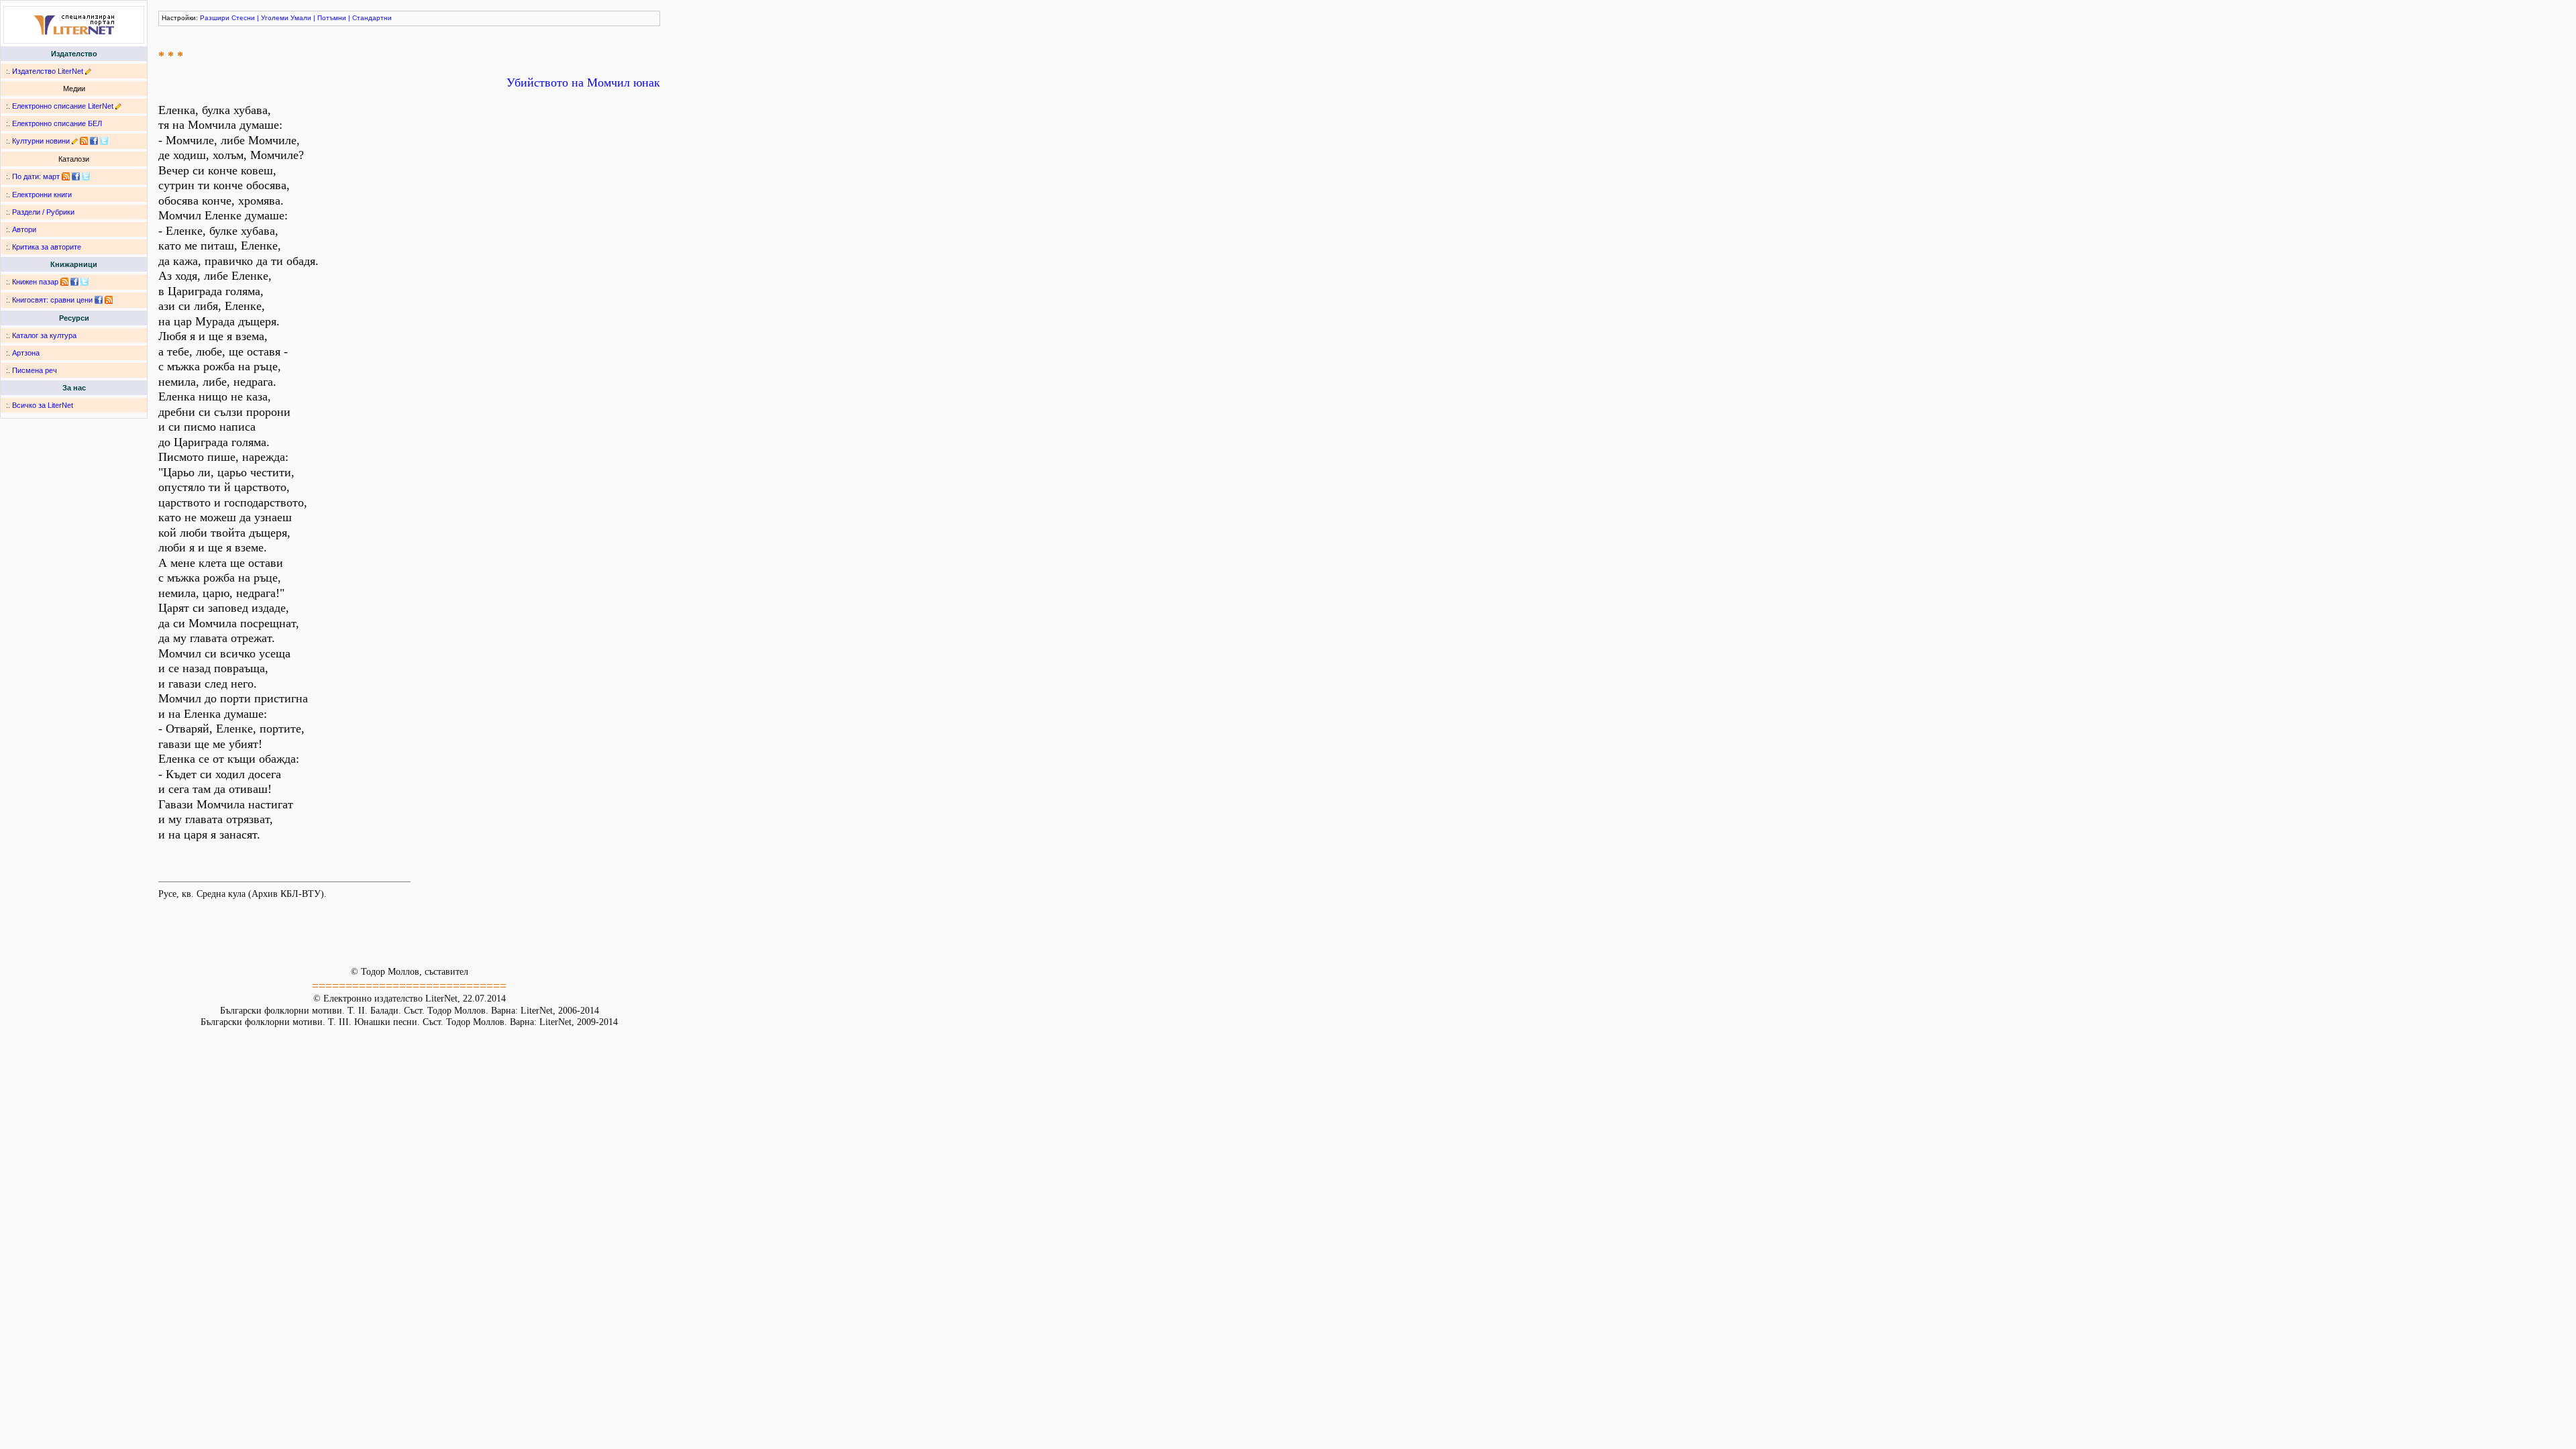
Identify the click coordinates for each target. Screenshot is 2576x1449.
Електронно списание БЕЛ (57, 123)
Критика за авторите (47, 247)
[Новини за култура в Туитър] (104, 141)
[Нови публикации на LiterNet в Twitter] (86, 176)
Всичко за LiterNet (43, 405)
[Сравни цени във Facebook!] (99, 300)
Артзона (26, 353)
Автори (24, 229)
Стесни (243, 18)
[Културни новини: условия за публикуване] (75, 141)
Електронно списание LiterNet (63, 106)
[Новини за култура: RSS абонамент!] (84, 141)
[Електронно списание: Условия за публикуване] (118, 106)
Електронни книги (42, 195)
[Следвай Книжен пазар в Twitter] (85, 282)
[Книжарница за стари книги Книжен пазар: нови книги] (64, 282)
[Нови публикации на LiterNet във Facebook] (76, 176)
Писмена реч (35, 370)
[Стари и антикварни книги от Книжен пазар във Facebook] (74, 282)
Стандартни (372, 18)
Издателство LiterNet (48, 71)
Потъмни (332, 18)
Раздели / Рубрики (43, 212)
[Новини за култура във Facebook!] (94, 141)
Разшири (215, 18)
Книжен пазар (35, 282)
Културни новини (41, 141)
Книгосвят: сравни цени (52, 300)
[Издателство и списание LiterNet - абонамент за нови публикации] (66, 176)
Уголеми (275, 18)
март (51, 176)
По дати (25, 176)
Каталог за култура (44, 335)
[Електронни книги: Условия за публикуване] (88, 71)
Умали (301, 18)
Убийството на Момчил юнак (583, 83)
